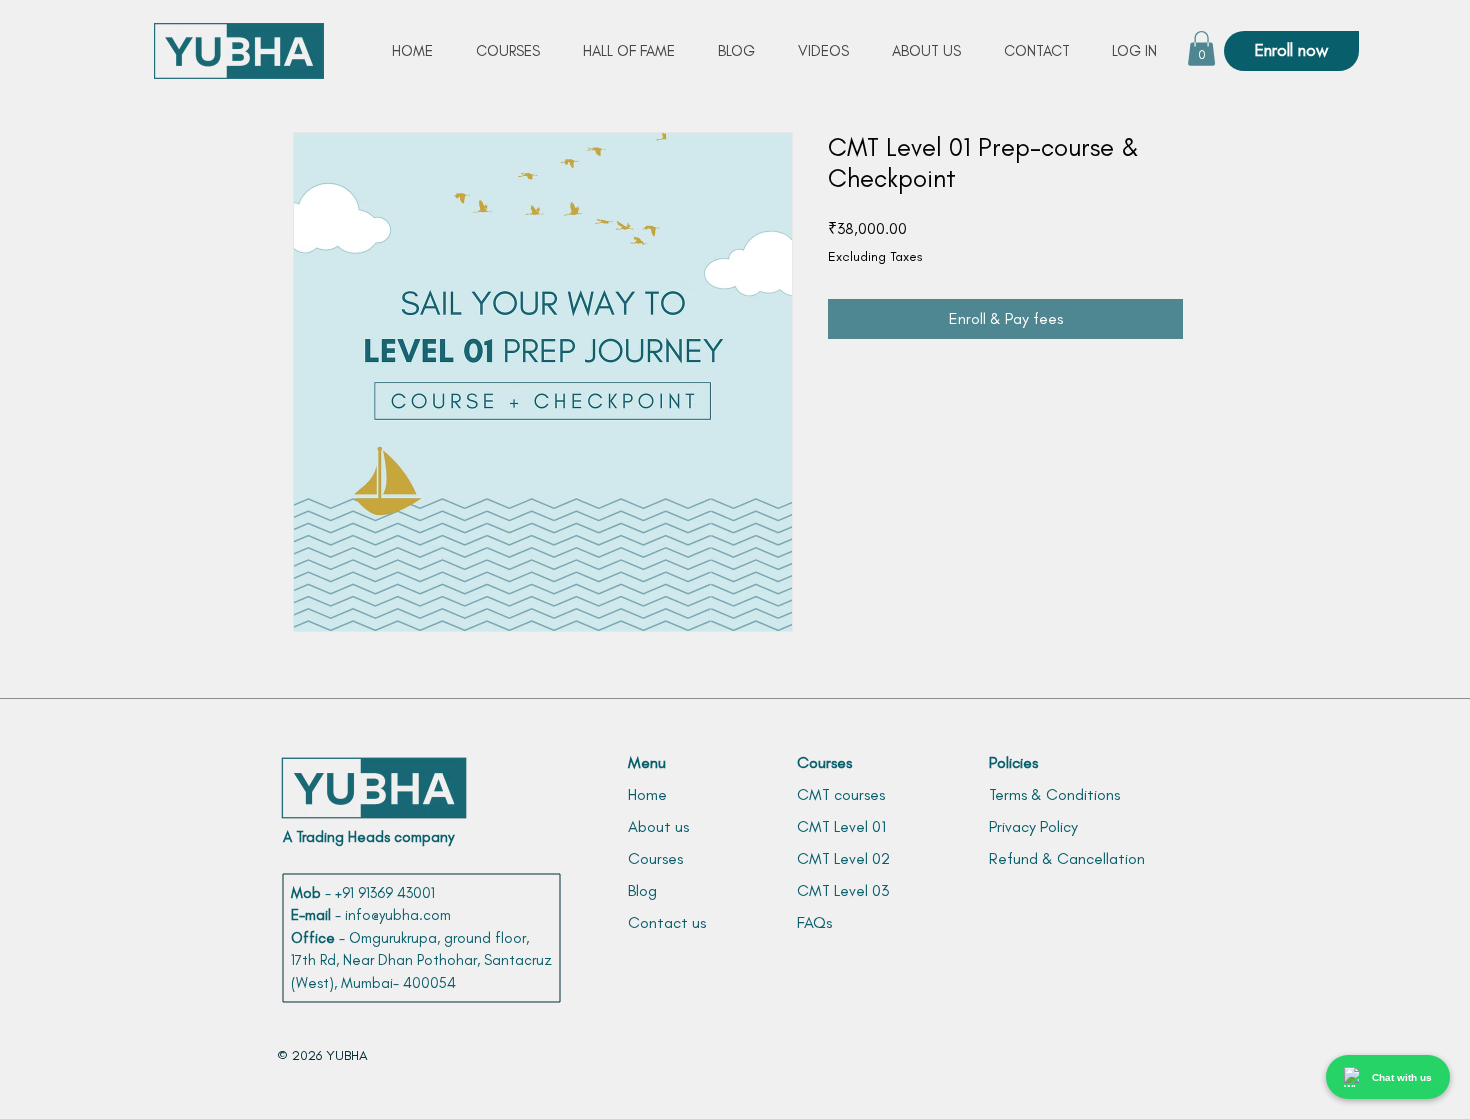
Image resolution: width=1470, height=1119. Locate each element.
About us (658, 826)
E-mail (311, 915)
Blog (642, 890)
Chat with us (1402, 1077)
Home (647, 794)
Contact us (667, 922)
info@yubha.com (398, 915)
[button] (1201, 48)
